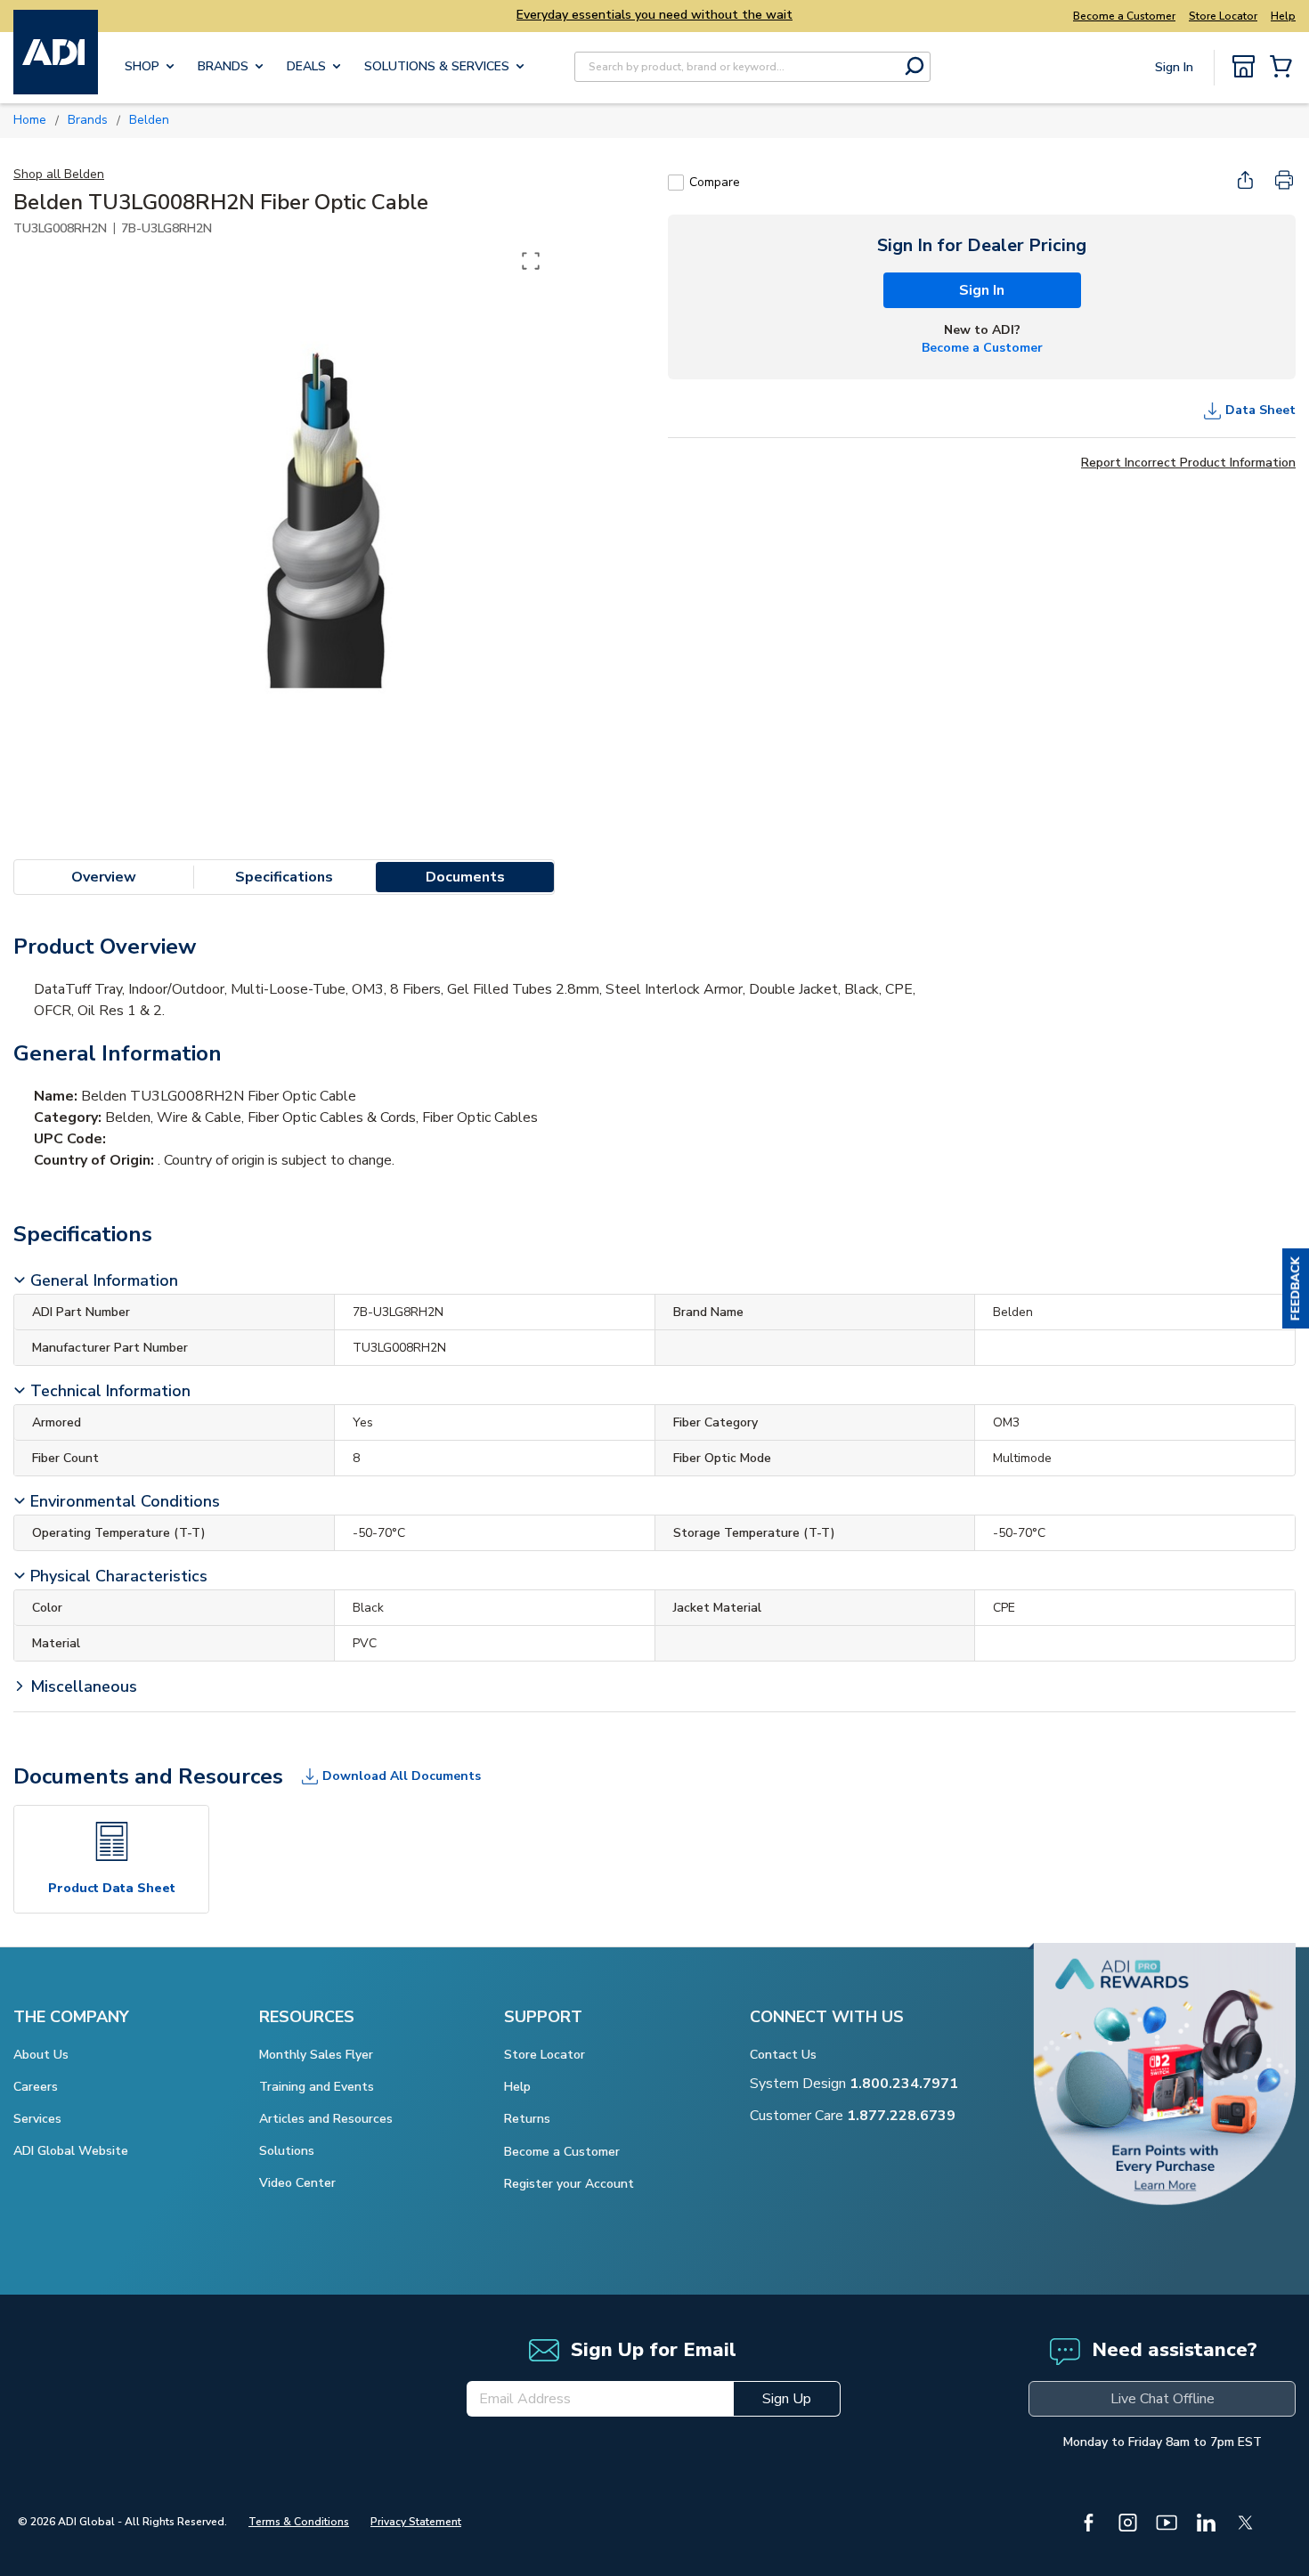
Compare (715, 182)
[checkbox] (676, 183)
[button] (1296, 1288)
